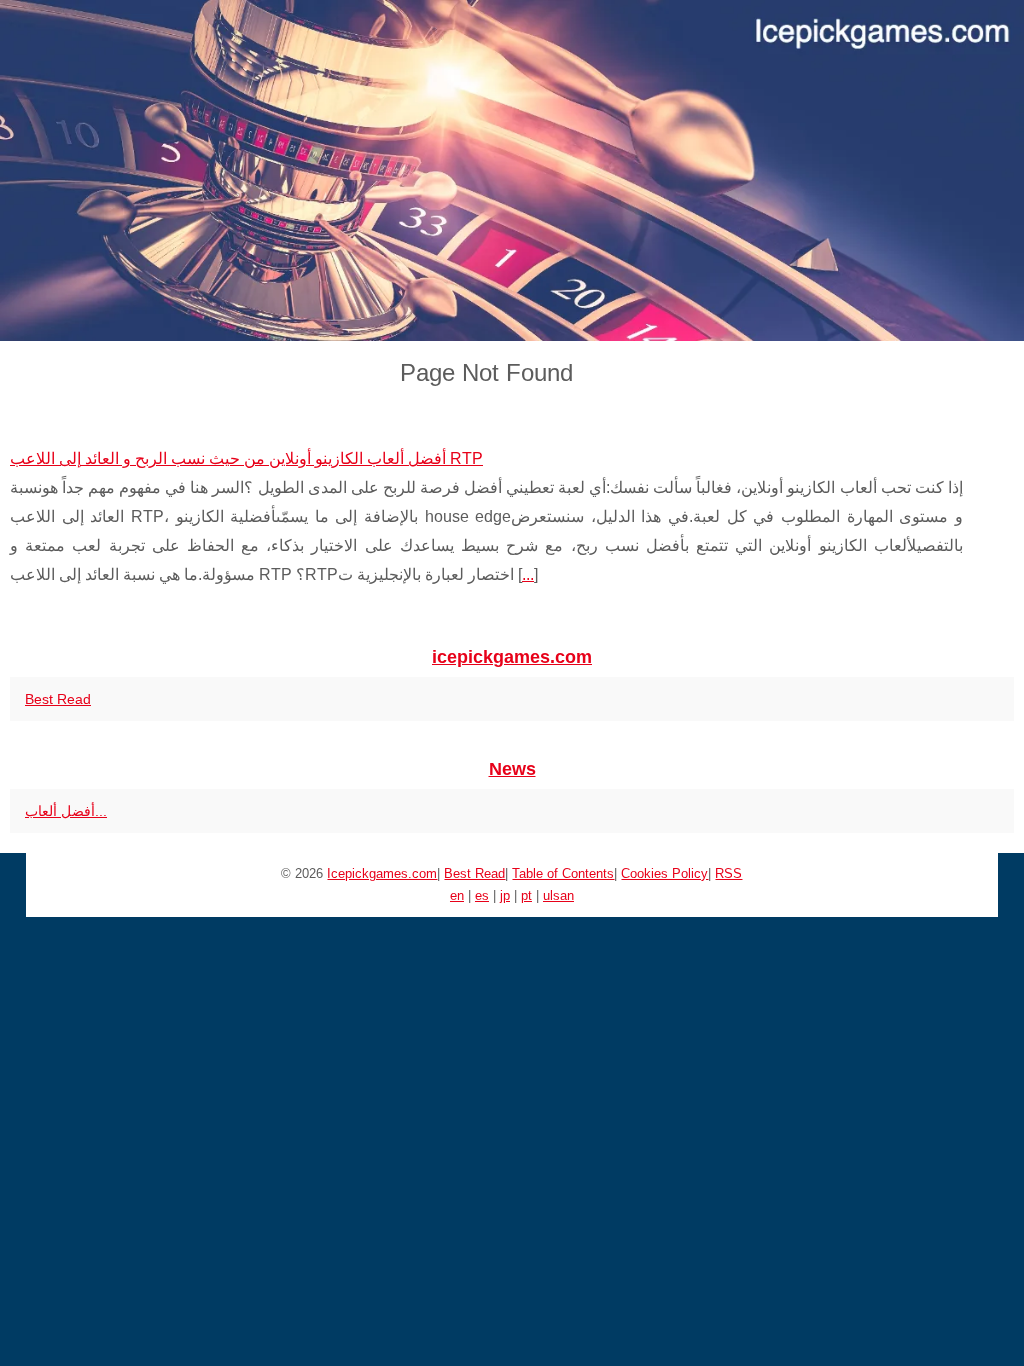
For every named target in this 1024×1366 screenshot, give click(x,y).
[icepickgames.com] (512, 170)
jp (505, 895)
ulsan (558, 895)
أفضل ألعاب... (66, 811)
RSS (728, 873)
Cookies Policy (664, 873)
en (457, 895)
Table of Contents (563, 873)
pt (526, 895)
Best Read (58, 699)
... (528, 574)
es (482, 895)
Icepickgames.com (382, 873)
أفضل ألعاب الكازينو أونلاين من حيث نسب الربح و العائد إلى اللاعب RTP (246, 458)
